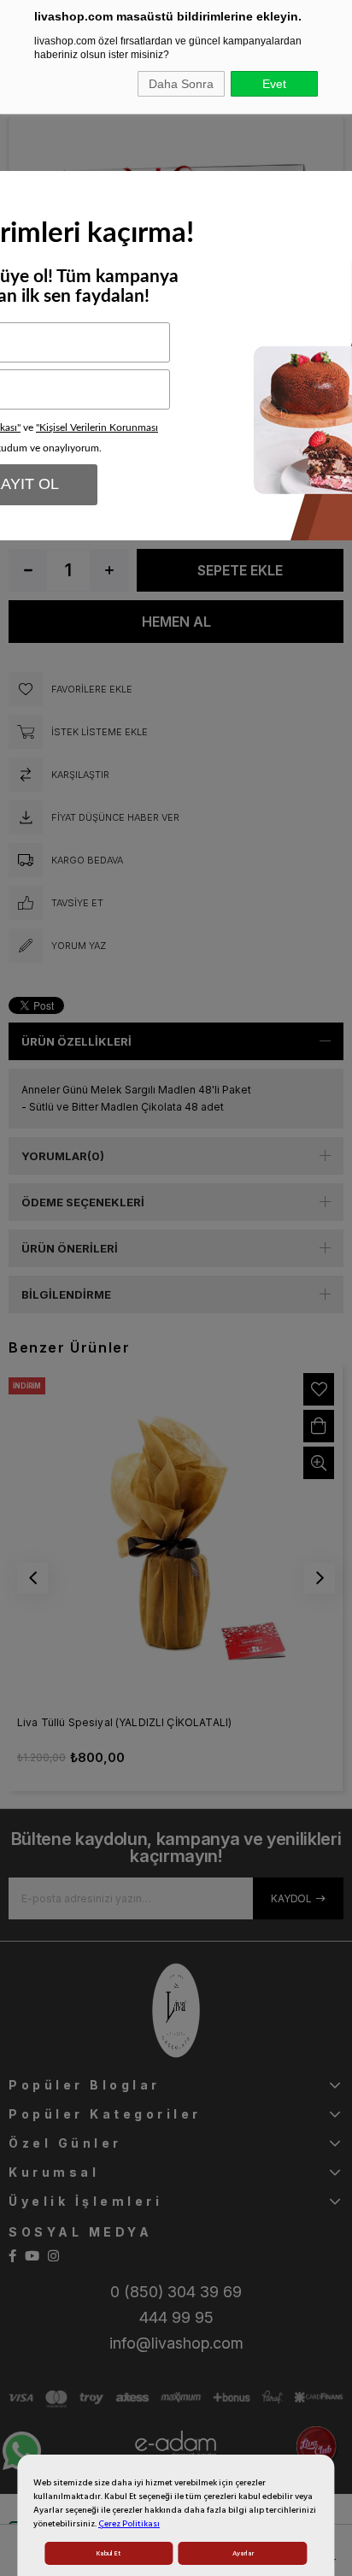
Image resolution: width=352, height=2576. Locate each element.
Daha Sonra (181, 84)
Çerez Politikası (129, 2524)
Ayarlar (243, 2553)
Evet (274, 84)
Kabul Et (109, 2553)
